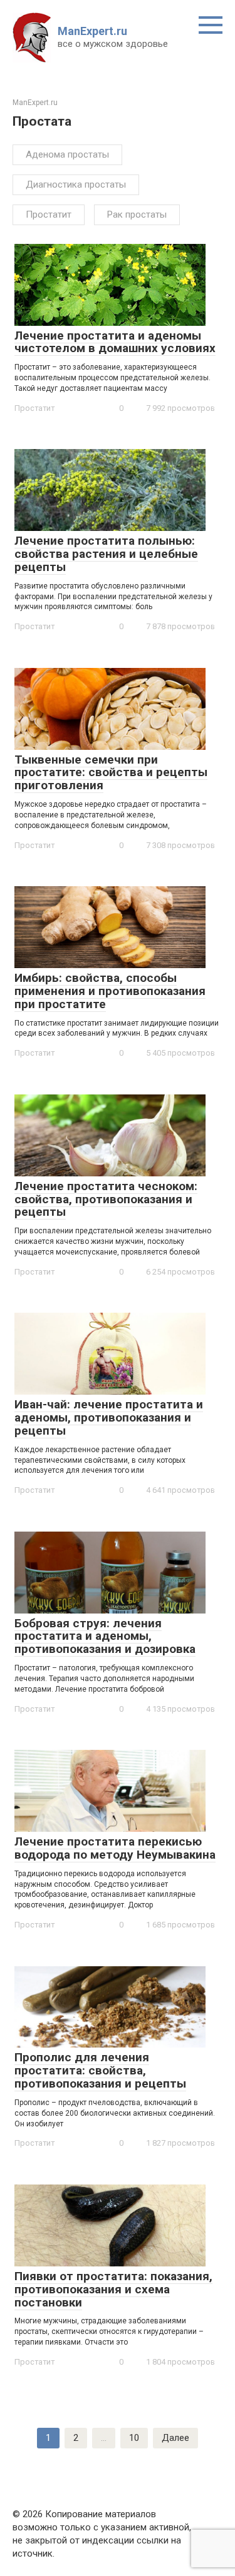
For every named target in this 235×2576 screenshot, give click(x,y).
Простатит (49, 215)
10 (134, 2438)
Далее (175, 2438)
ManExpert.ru (92, 31)
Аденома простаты (67, 154)
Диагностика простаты (76, 184)
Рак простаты (137, 215)
